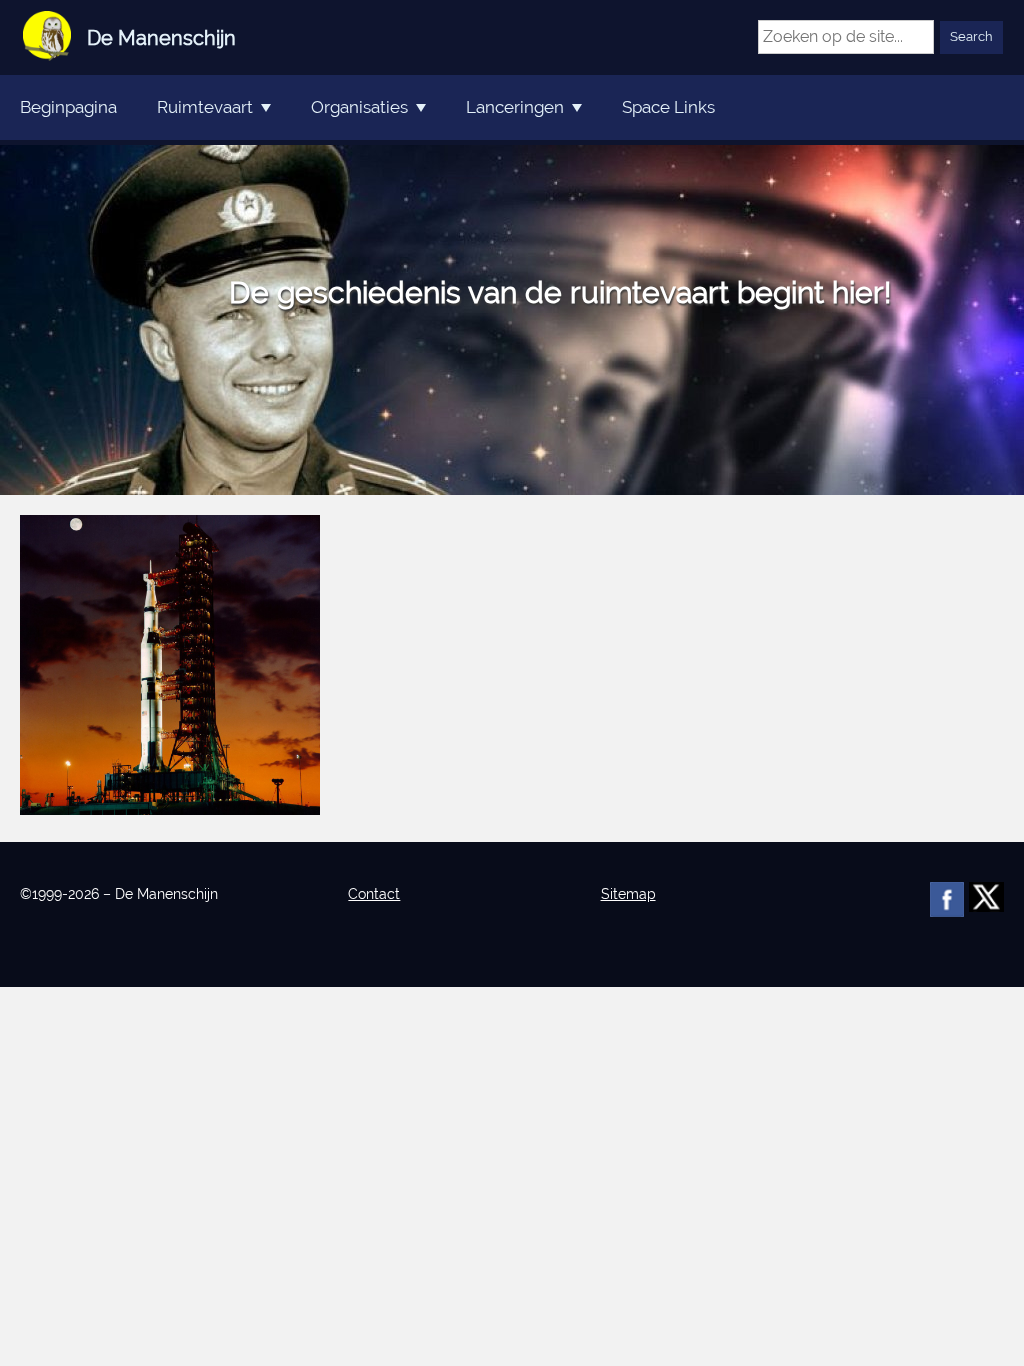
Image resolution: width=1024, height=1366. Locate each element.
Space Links (668, 107)
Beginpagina (68, 107)
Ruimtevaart (205, 107)
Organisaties (359, 107)
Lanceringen (515, 107)
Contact (374, 894)
